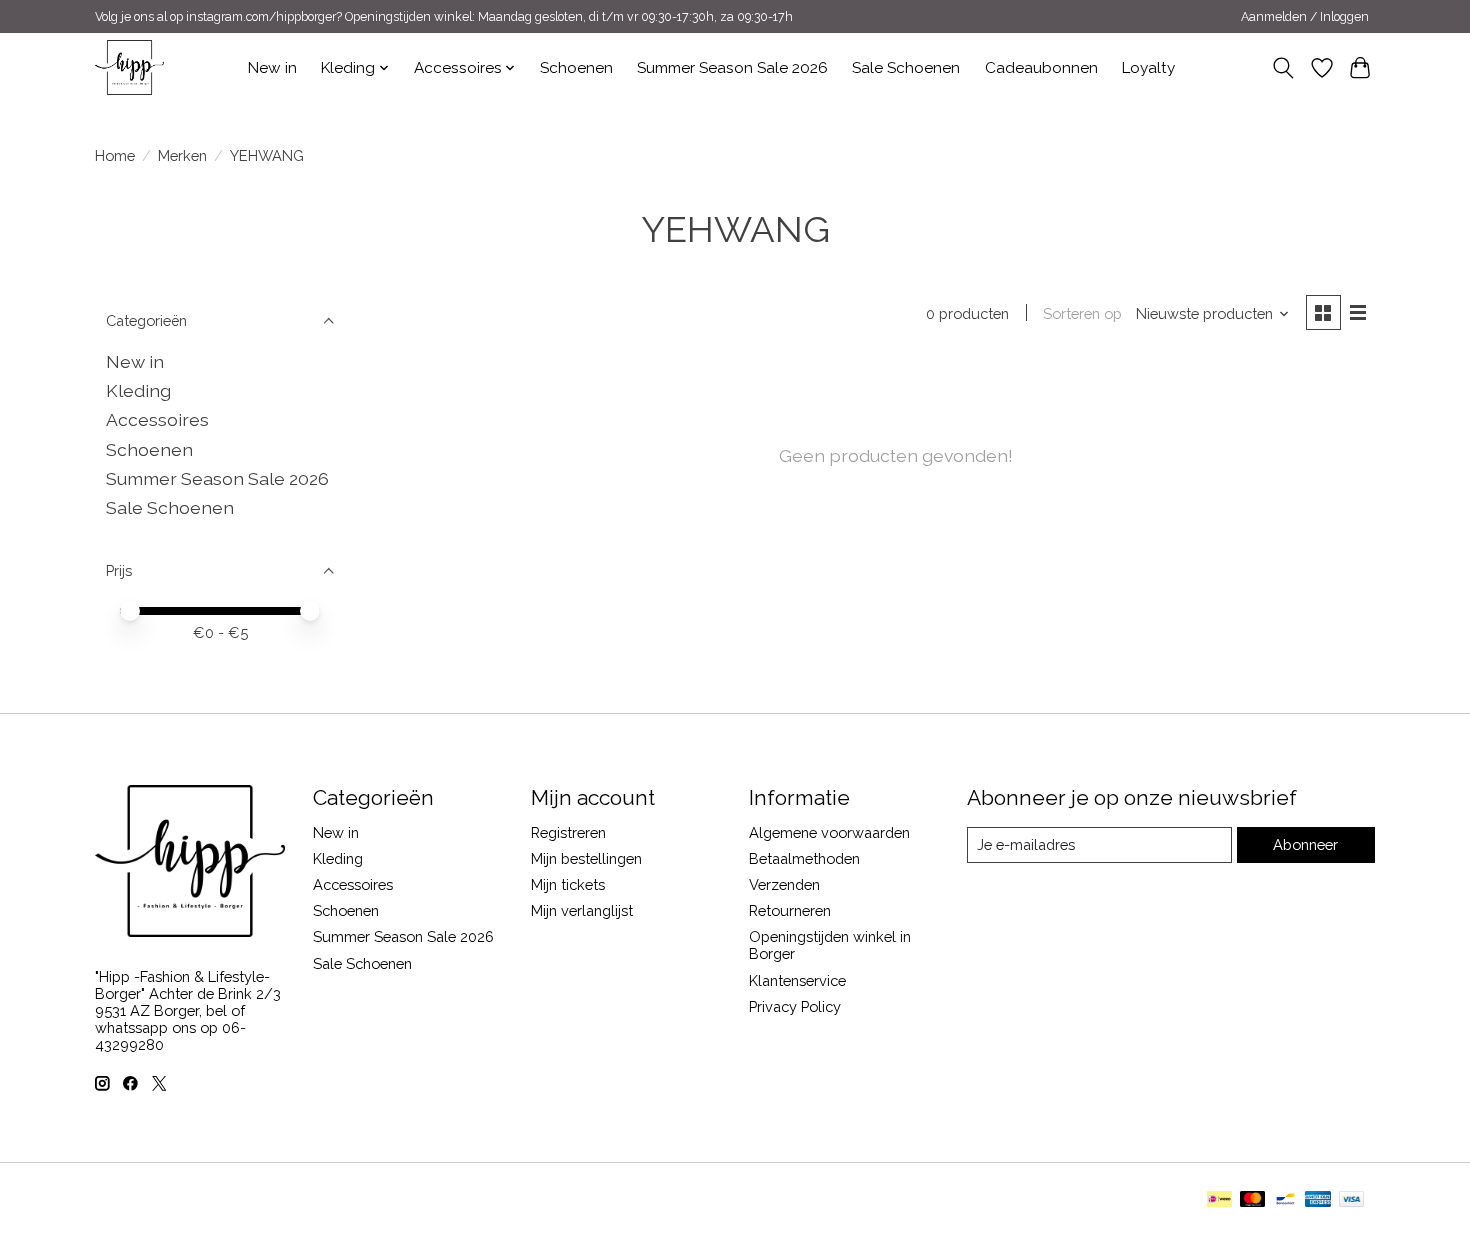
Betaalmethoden (804, 858)
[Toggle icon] (1283, 68)
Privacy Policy (795, 1006)
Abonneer (1305, 844)
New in (272, 68)
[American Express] (1318, 1200)
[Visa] (1352, 1200)
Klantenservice (797, 980)
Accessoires (157, 419)
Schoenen (576, 68)
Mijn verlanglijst (582, 910)
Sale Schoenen (906, 68)
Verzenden (784, 884)
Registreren (568, 832)
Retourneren (790, 910)
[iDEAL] (1219, 1200)
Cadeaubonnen (1041, 68)
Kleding (138, 390)
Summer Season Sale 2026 (732, 68)
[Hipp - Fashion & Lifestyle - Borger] (129, 67)
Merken (182, 155)
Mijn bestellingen (586, 858)
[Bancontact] (1285, 1200)
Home (115, 155)
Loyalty (1148, 68)
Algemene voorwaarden (829, 832)
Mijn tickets (568, 884)
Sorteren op (1082, 313)
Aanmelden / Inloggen (1305, 17)
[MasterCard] (1253, 1200)
